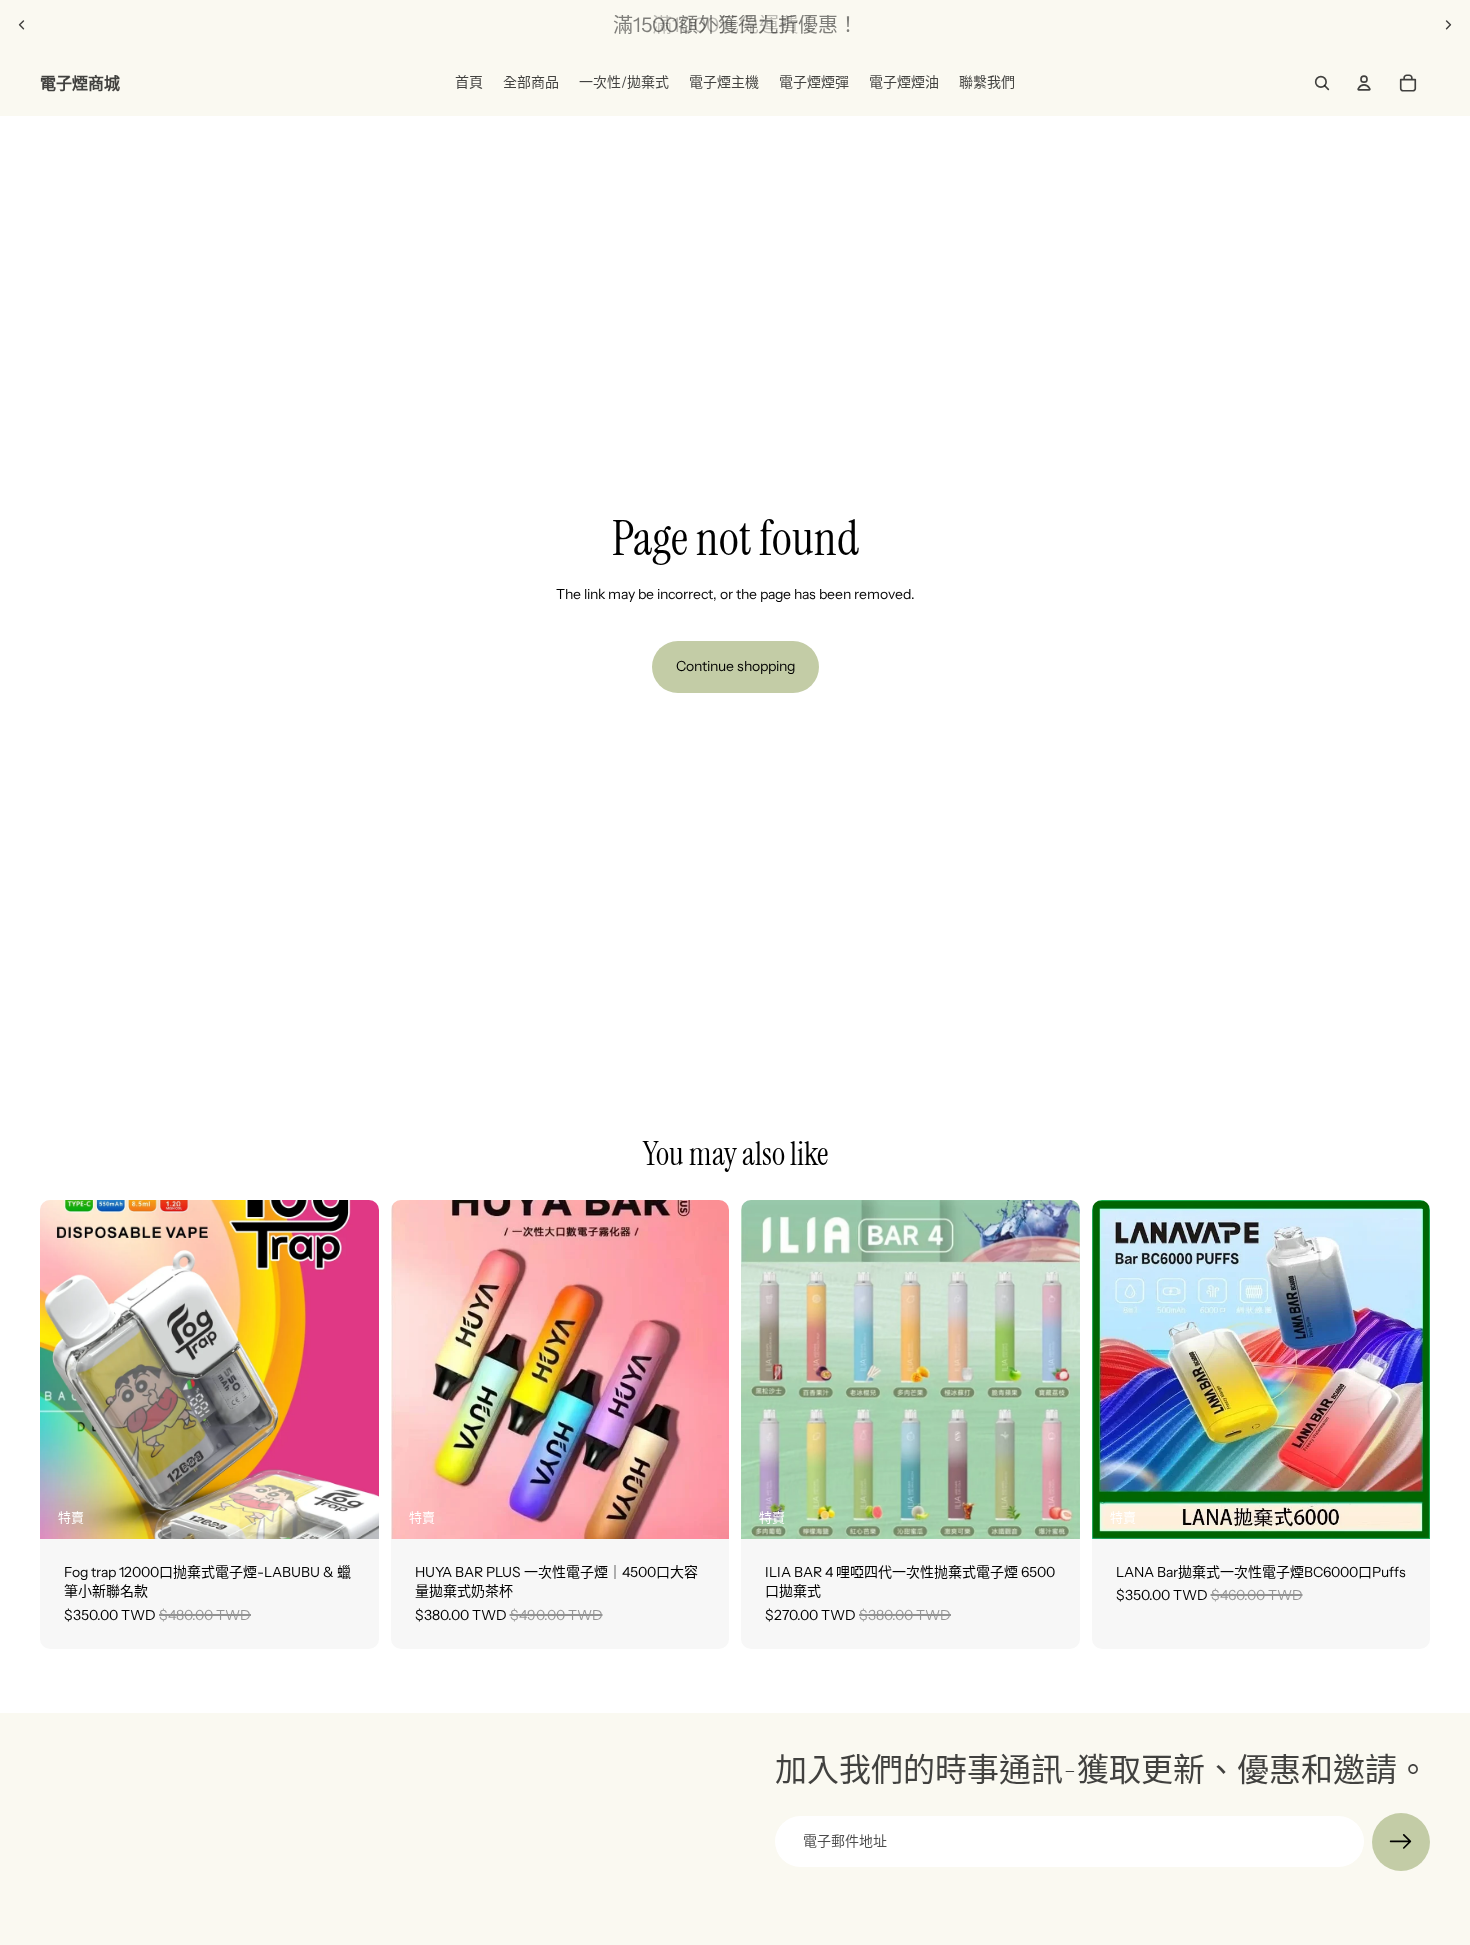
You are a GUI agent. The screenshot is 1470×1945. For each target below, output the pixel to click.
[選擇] (348, 1508)
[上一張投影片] (22, 25)
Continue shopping (735, 666)
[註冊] (1401, 1842)
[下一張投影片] (1448, 25)
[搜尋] (1322, 83)
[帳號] (1364, 83)
